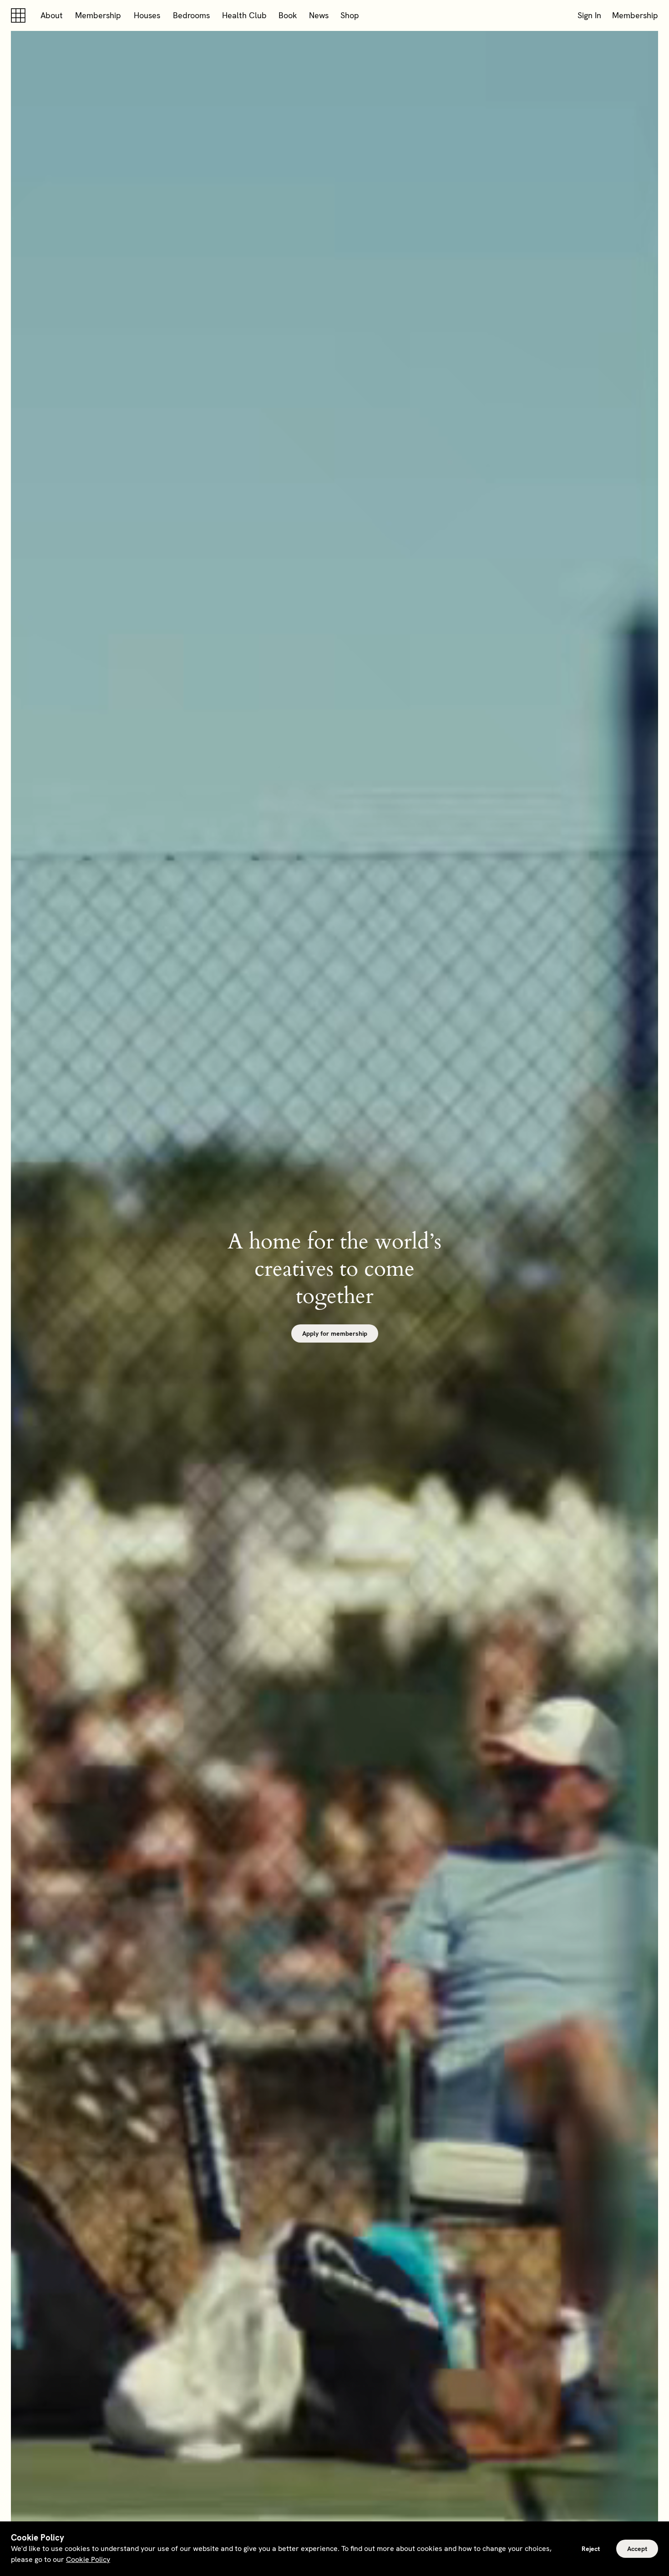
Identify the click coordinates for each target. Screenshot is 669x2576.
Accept (637, 2549)
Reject (591, 2549)
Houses (147, 15)
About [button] (52, 15)
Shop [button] (350, 15)
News (319, 15)
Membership (98, 15)
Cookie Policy (88, 2559)
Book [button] (288, 15)
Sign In (589, 15)
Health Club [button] (244, 15)
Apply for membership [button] (335, 1333)
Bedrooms (191, 15)
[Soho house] (20, 15)
